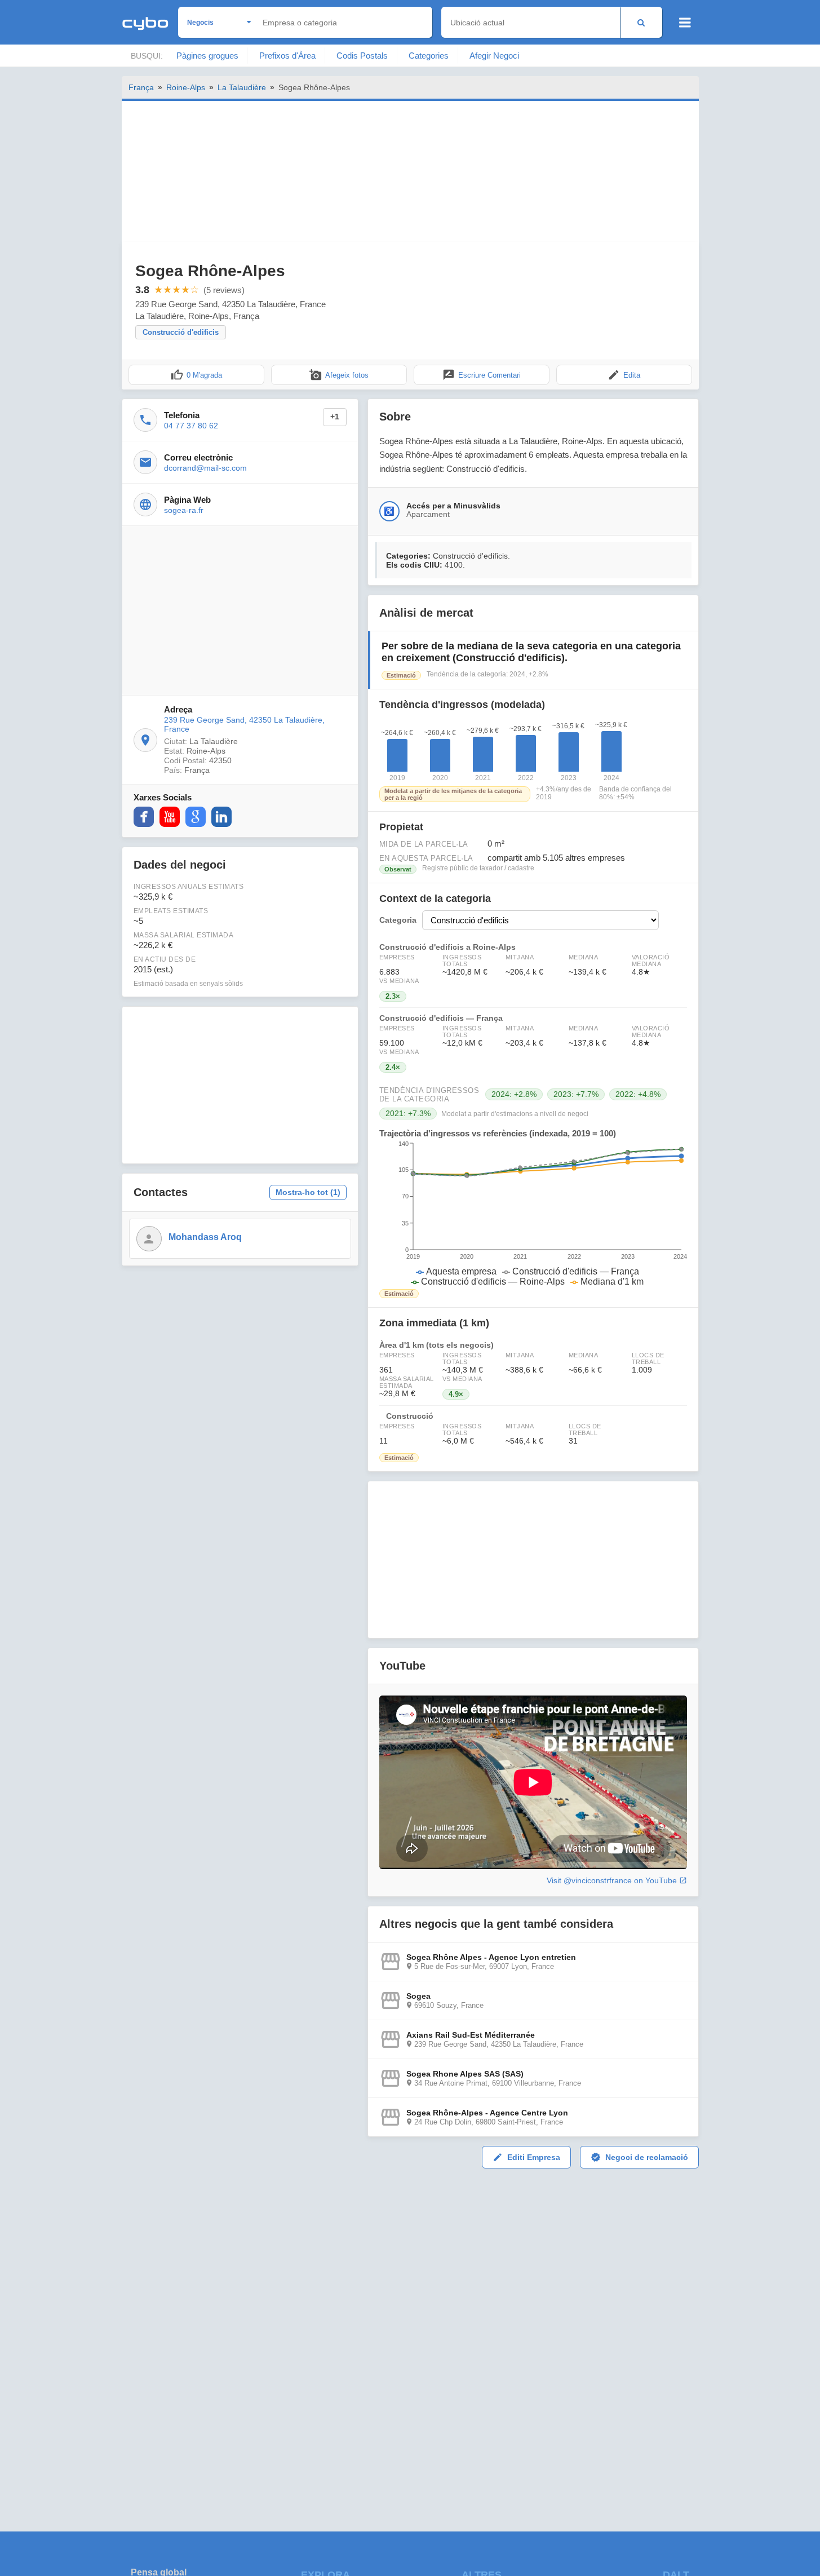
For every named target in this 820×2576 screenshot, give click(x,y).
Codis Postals (362, 56)
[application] (533, 1214)
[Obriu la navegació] (685, 23)
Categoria (398, 920)
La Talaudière (242, 87)
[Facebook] (144, 817)
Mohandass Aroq (205, 1237)
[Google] (196, 817)
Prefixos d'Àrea (287, 56)
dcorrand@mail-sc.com (205, 468)
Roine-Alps (186, 87)
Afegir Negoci (494, 56)
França (141, 87)
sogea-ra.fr (184, 510)
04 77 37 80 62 (191, 426)
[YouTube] (170, 817)
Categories (429, 56)
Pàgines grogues (207, 56)
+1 (335, 417)
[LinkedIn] (221, 817)
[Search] (641, 22)
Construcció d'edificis (181, 332)
